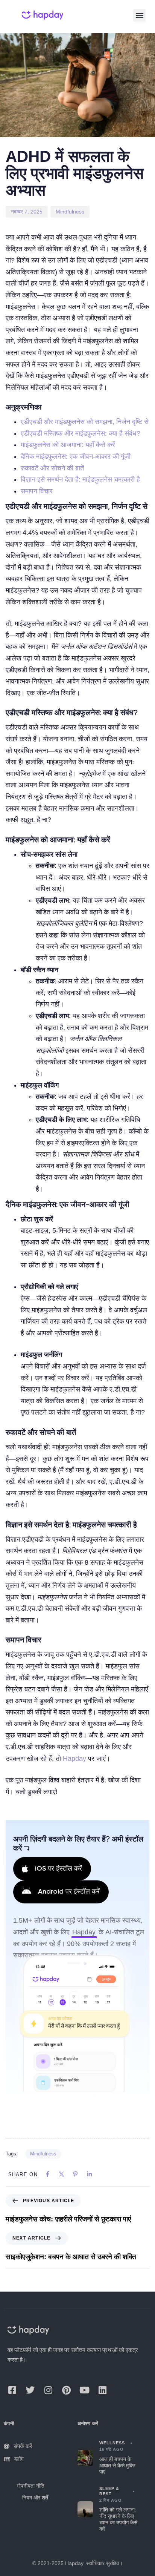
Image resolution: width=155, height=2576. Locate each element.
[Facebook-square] (12, 2390)
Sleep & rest (109, 2491)
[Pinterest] (66, 2390)
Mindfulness (70, 212)
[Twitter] (30, 2390)
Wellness (112, 2443)
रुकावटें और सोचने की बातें (52, 468)
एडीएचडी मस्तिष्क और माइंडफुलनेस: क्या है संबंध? (81, 433)
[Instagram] (48, 2390)
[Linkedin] (102, 2390)
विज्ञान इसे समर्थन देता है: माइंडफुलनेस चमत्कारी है (80, 479)
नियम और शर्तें (35, 2498)
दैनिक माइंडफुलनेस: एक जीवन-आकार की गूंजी (76, 456)
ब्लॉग (19, 2459)
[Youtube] (84, 2390)
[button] (139, 15)
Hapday (74, 1759)
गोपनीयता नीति (31, 2486)
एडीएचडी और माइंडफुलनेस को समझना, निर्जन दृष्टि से (85, 422)
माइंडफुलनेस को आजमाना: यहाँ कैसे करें (68, 445)
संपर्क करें (23, 2446)
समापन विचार (37, 491)
